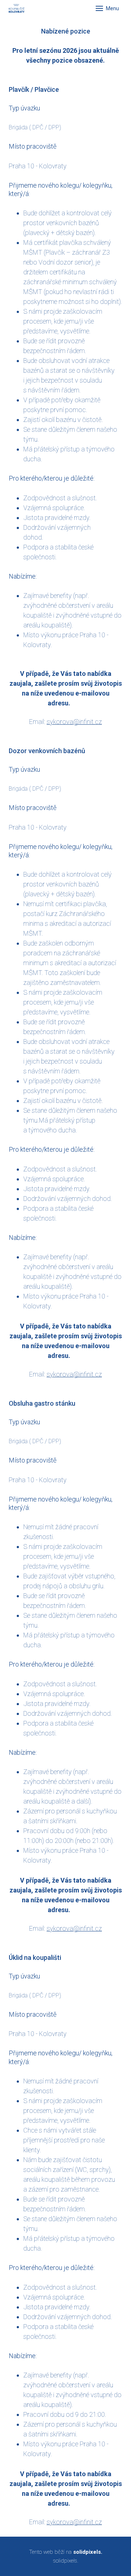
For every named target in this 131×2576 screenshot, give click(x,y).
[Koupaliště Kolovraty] (17, 8)
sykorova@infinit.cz (74, 722)
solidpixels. (66, 2561)
